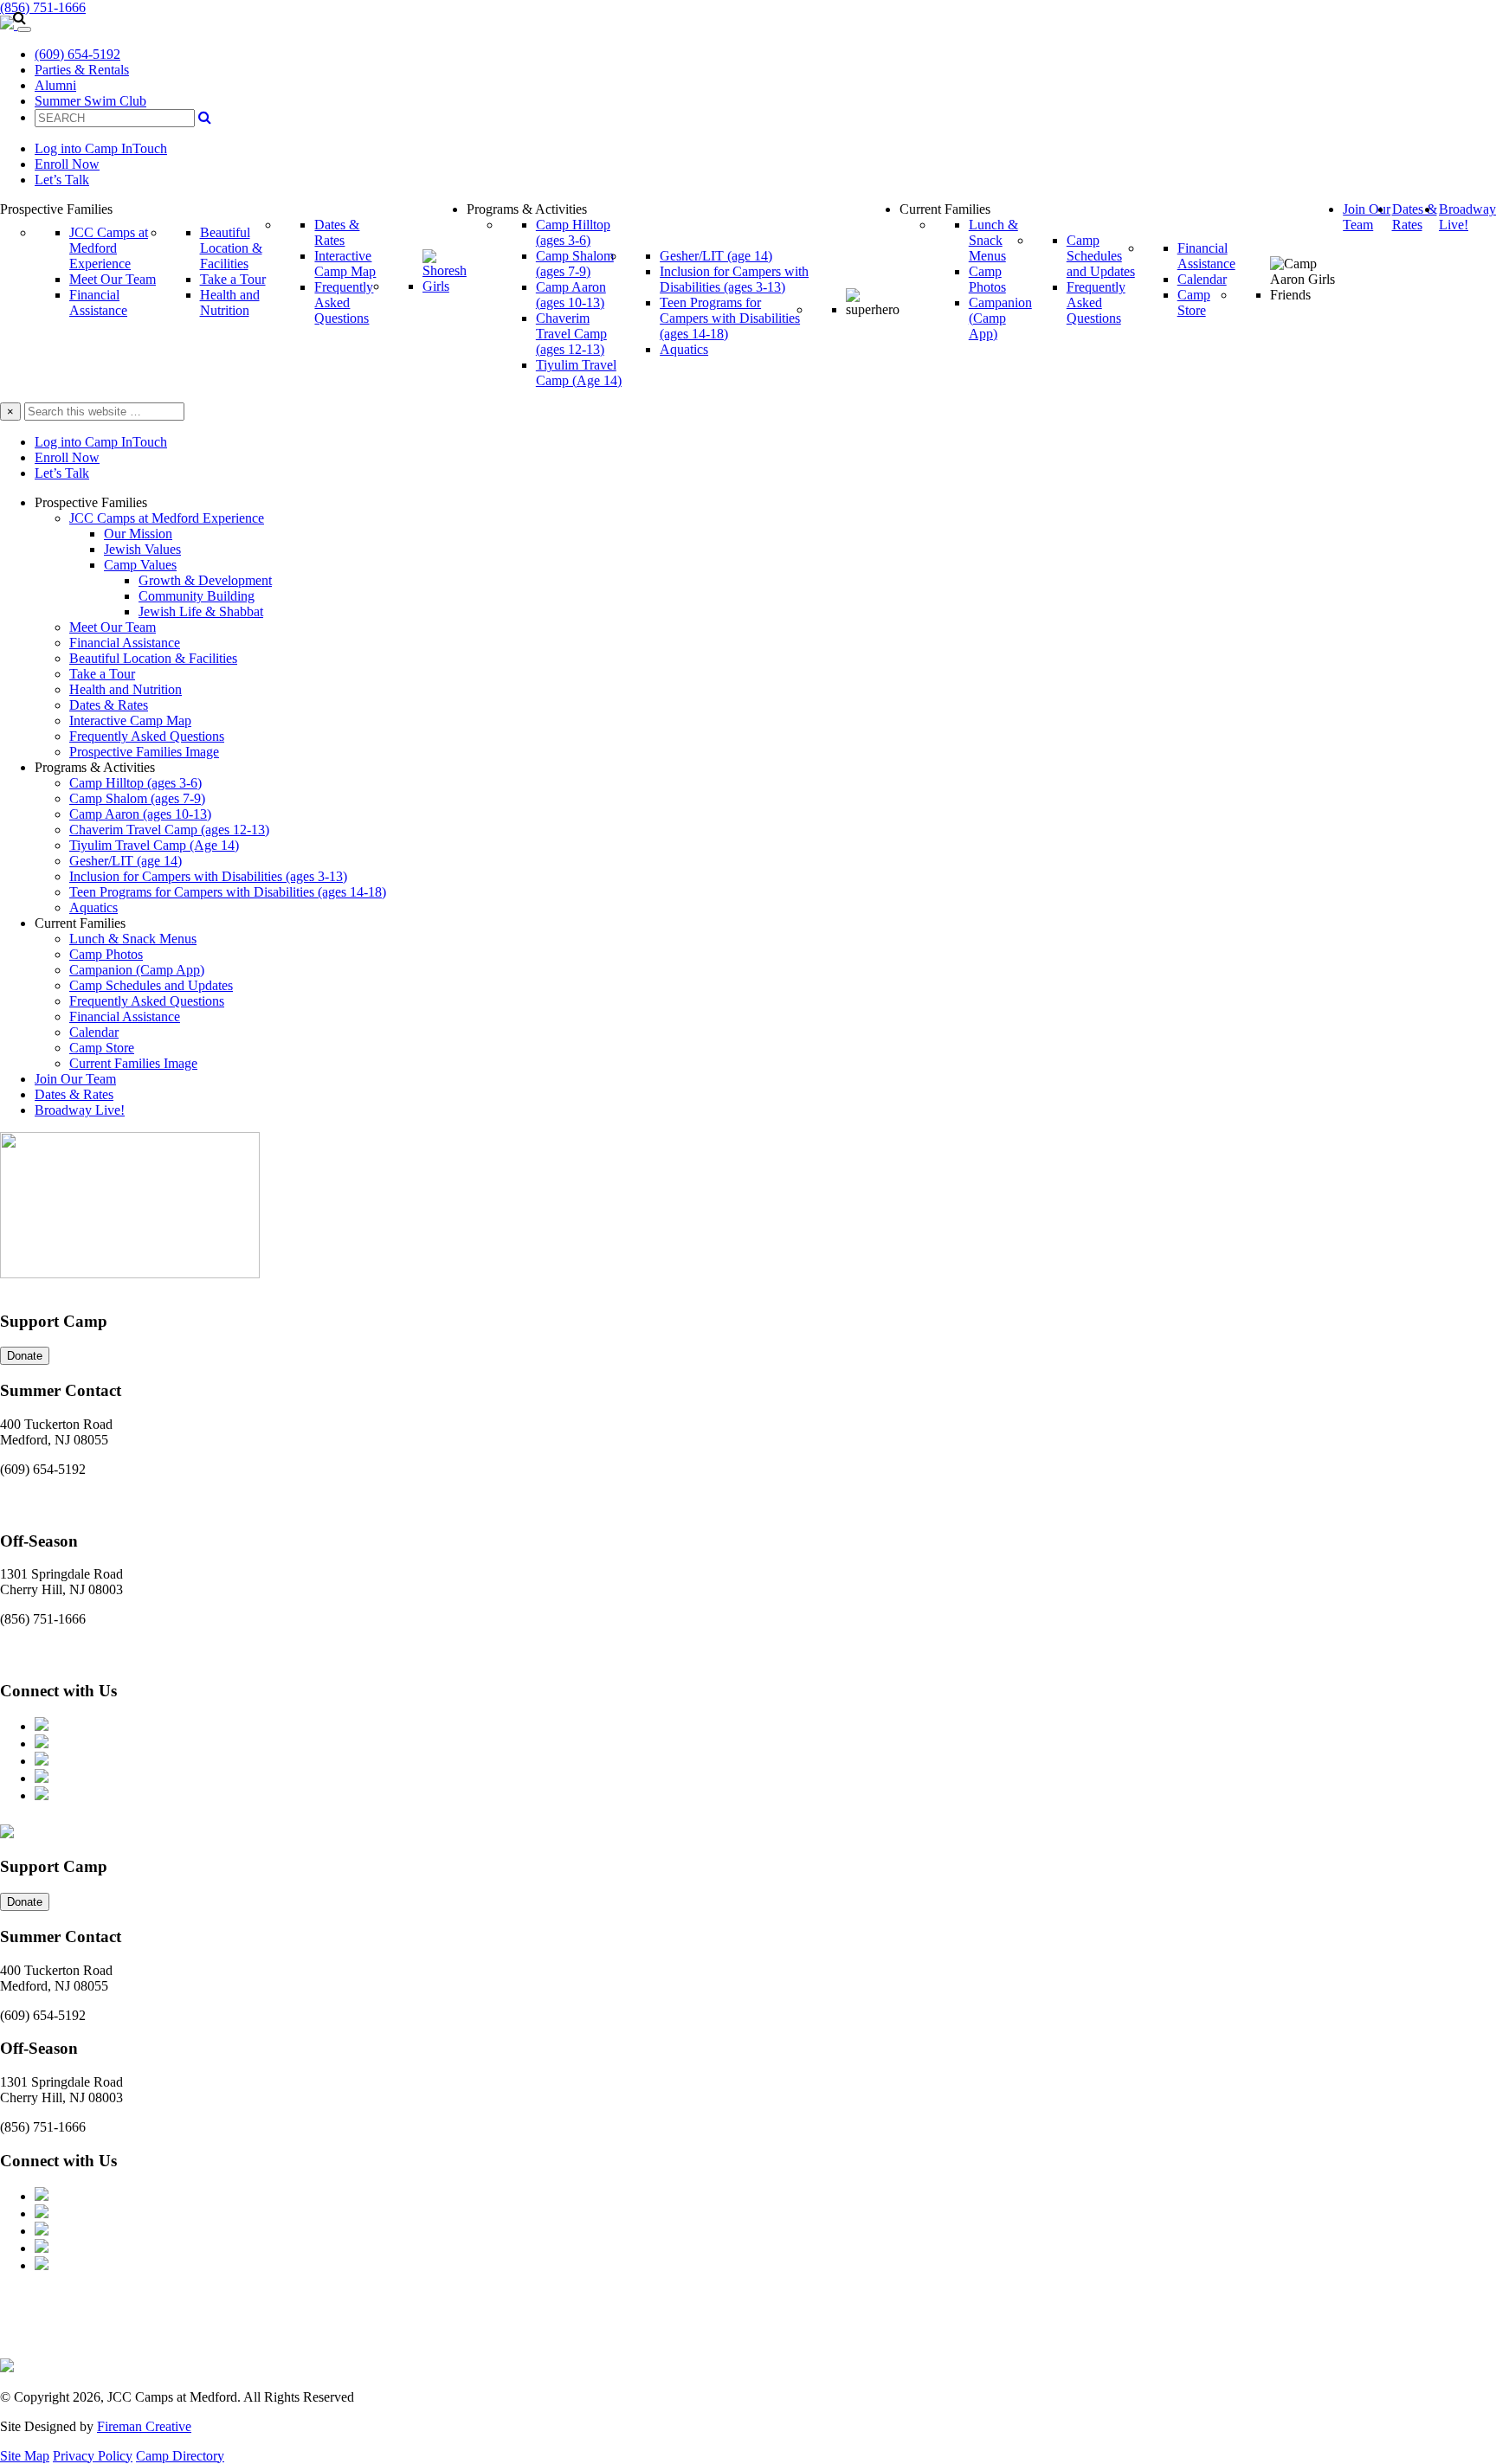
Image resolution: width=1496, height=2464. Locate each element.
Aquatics (93, 907)
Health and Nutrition (126, 689)
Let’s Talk (62, 180)
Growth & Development (205, 580)
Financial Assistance (125, 643)
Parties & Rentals (82, 70)
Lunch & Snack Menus (133, 939)
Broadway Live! (80, 1110)
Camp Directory (180, 2456)
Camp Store (102, 1048)
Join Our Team (75, 1079)
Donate (25, 1356)
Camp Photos (106, 954)
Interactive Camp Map (130, 721)
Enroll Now (67, 164)
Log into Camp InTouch (101, 148)
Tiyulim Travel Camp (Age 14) (154, 845)
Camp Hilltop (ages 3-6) (135, 783)
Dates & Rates (109, 705)
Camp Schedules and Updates (151, 985)
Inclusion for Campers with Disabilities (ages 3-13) (208, 876)
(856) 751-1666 (43, 7)
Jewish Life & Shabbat (201, 611)
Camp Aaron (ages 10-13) (140, 814)
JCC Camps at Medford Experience (167, 518)
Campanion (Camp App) (137, 970)
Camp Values (140, 565)
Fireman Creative (144, 2426)
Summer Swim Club (90, 101)
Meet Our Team (113, 627)
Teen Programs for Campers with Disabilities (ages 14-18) (228, 892)
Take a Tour (102, 674)
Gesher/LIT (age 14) (126, 861)
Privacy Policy (93, 2456)
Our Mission (138, 534)
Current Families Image (133, 1063)
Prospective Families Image (144, 752)
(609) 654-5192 (77, 54)
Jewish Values (142, 549)
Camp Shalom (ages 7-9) (137, 798)
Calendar (94, 1032)
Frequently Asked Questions (147, 736)
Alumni (55, 85)
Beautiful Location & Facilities (153, 658)
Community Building (197, 596)
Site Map (25, 2456)
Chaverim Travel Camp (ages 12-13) (169, 830)
